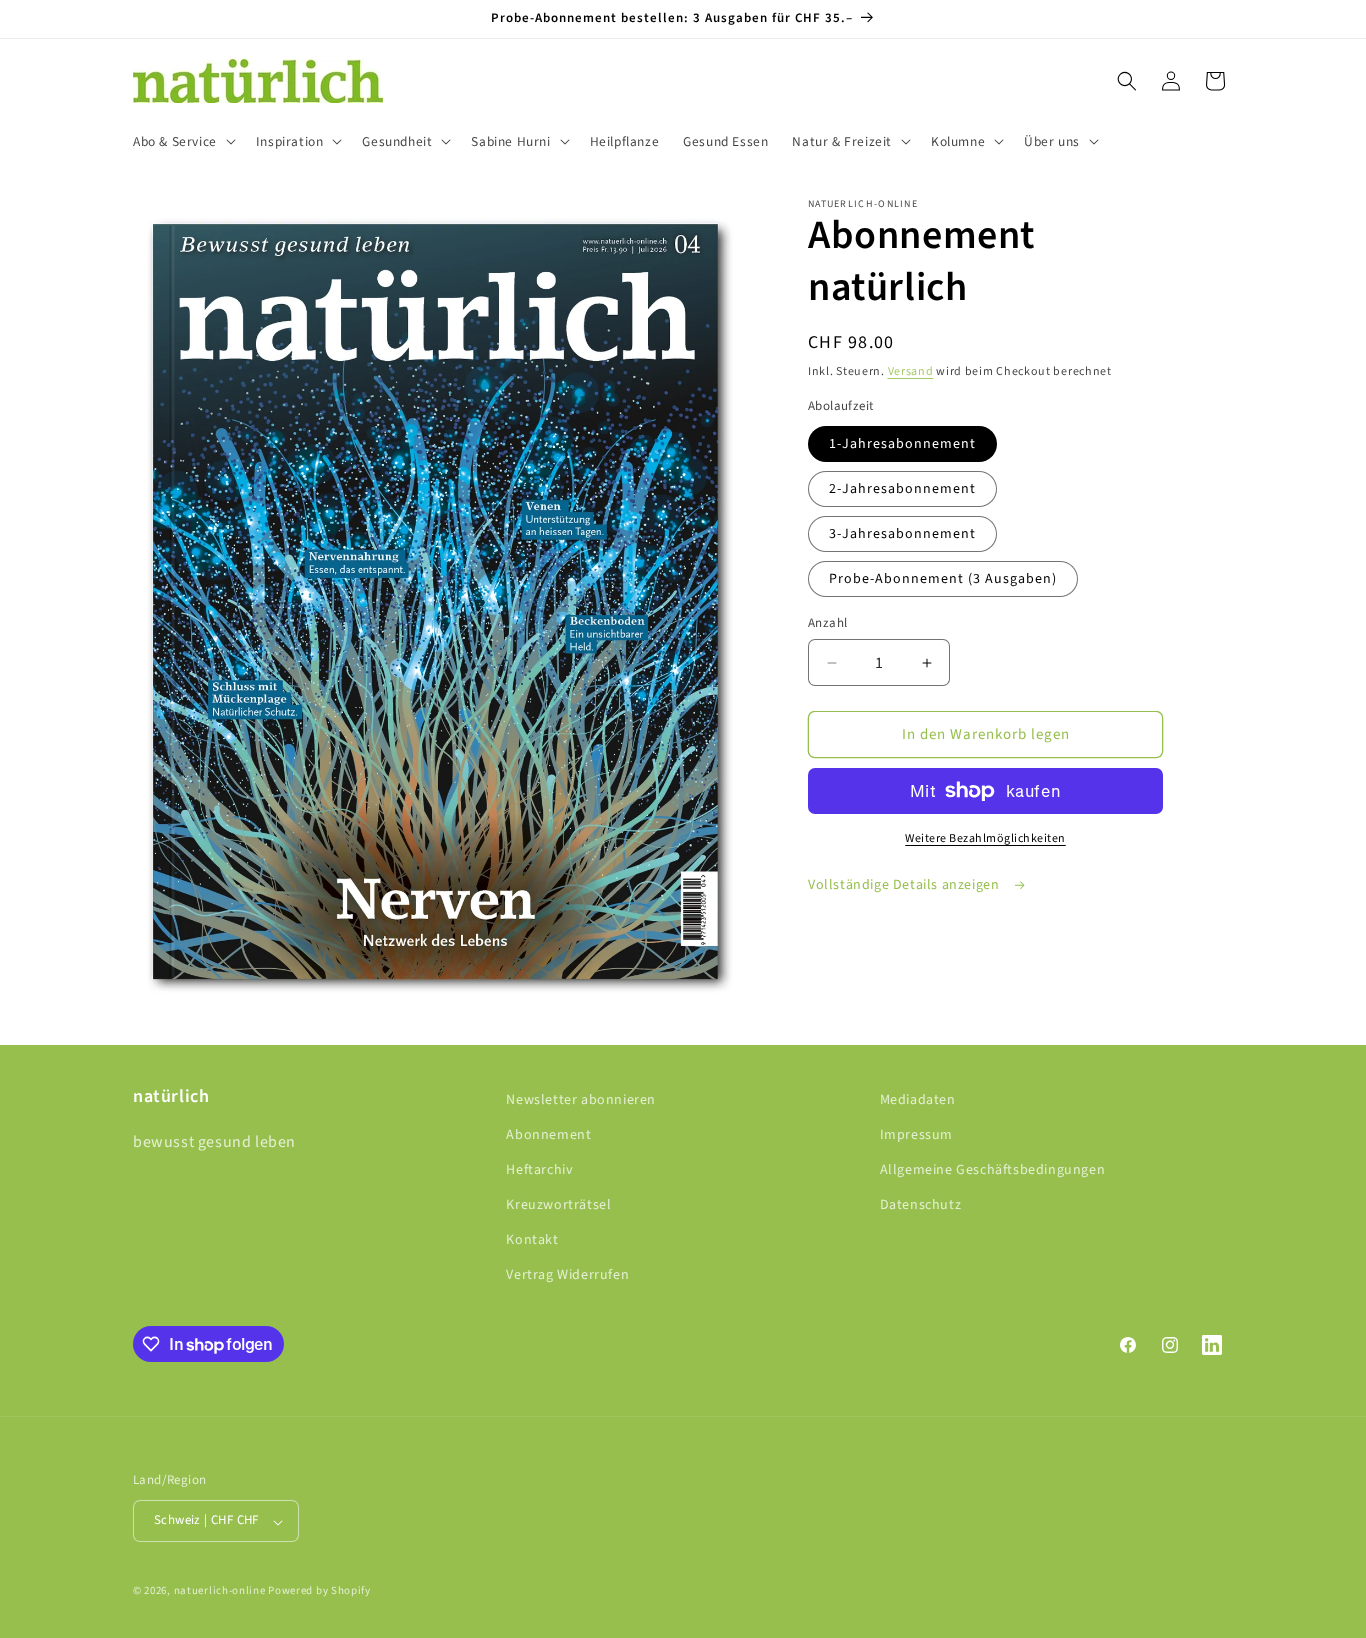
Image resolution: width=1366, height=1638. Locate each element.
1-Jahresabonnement (902, 444)
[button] (182, 141)
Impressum (916, 1135)
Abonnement (548, 1135)
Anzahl (827, 623)
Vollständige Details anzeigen (905, 885)
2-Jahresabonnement (902, 489)
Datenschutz (921, 1206)
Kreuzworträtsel (558, 1206)
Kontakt (532, 1241)
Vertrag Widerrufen (567, 1276)
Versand (911, 371)
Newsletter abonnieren (581, 1100)
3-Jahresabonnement (902, 534)
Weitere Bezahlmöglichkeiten (985, 838)
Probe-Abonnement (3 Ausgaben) (943, 579)
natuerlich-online (220, 1591)
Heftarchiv (539, 1170)
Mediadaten (918, 1100)
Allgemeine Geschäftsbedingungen (993, 1170)
